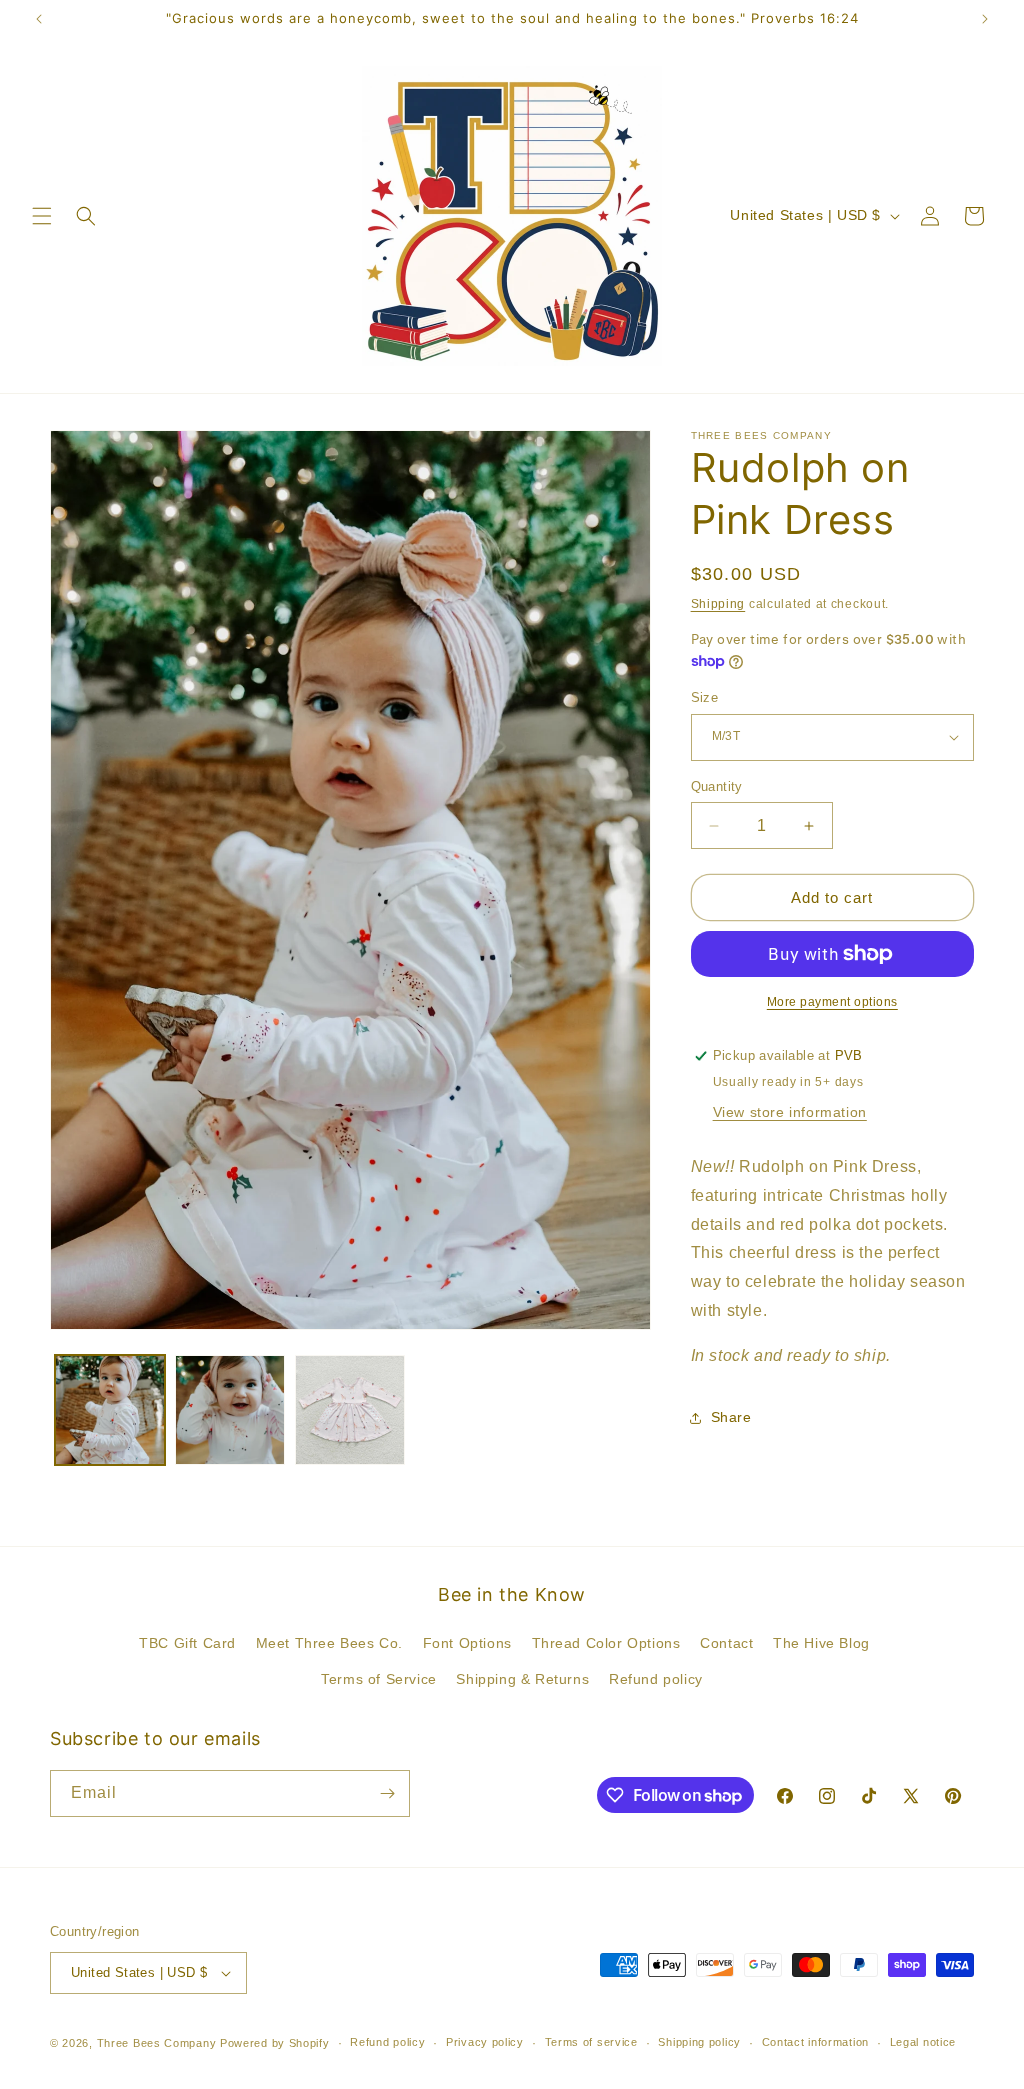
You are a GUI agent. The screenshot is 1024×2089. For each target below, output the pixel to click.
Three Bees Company (157, 2043)
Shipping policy (699, 2042)
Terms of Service (379, 1679)
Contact (726, 1643)
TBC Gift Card (187, 1643)
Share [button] (731, 1417)
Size (705, 697)
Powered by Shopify (275, 2043)
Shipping (718, 604)
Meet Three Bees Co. (329, 1643)
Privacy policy (485, 2042)
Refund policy (656, 1679)
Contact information (815, 2042)
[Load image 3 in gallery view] (350, 1410)
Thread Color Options (606, 1643)
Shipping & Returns (522, 1679)
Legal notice (923, 2042)
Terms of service (591, 2042)
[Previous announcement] (39, 19)
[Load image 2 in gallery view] (230, 1410)
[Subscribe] (387, 1793)
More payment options (832, 1002)
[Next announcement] (985, 19)
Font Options (467, 1643)
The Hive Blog (821, 1643)
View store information (790, 1112)
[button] (42, 216)
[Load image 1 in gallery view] (110, 1410)
